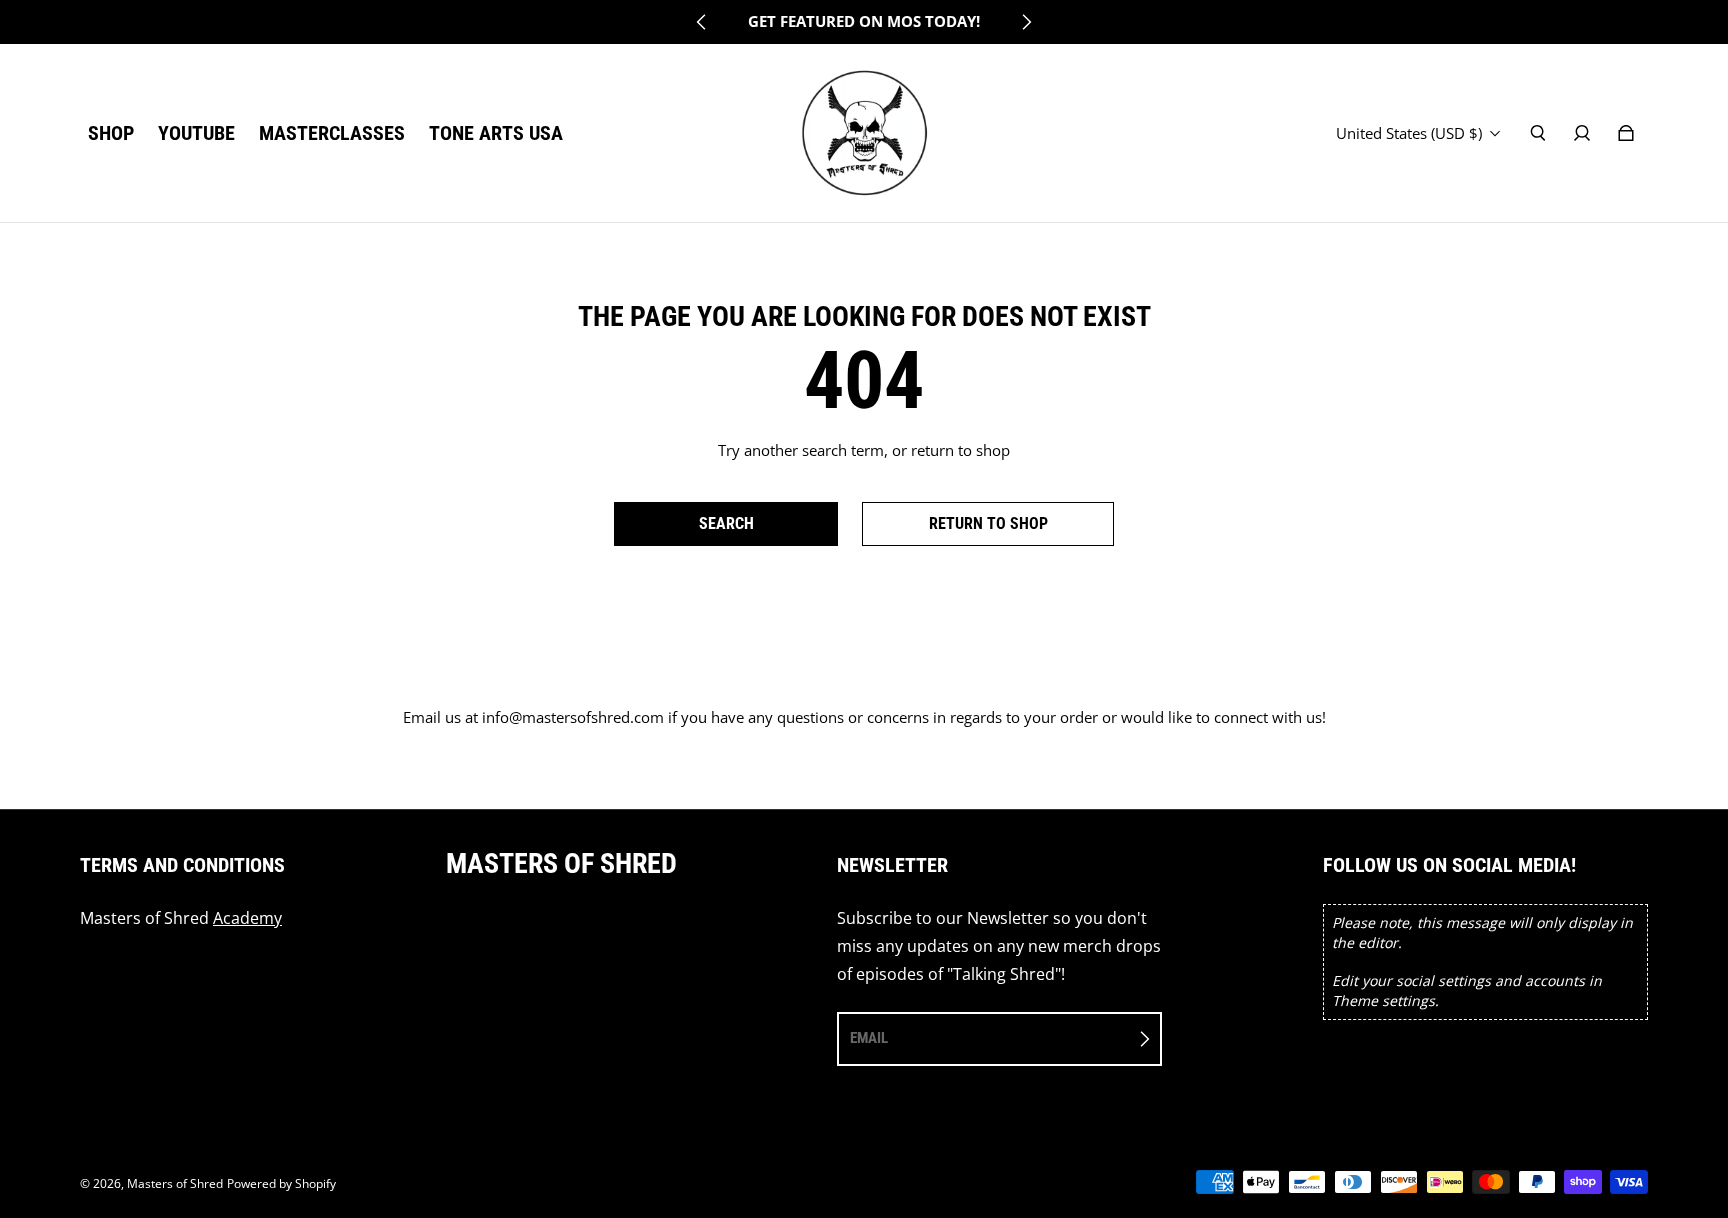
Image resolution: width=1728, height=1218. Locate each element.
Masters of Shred (175, 1183)
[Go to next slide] (1026, 22)
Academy (247, 918)
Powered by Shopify (281, 1183)
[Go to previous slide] (702, 22)
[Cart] (1626, 133)
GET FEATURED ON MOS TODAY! (864, 21)
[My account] (1582, 133)
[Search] (1538, 133)
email (869, 1038)
